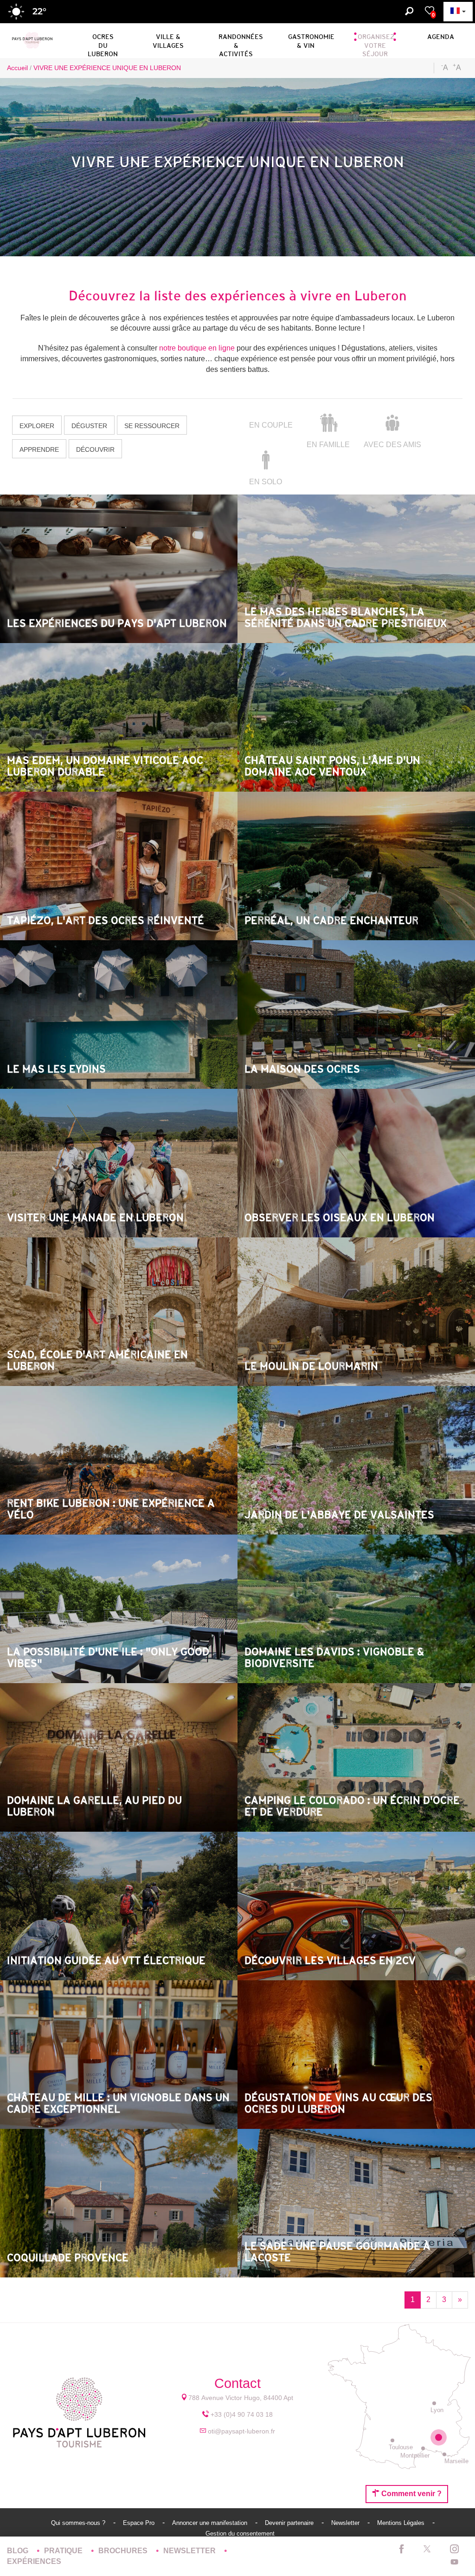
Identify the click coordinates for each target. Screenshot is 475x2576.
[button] (103, 39)
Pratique (64, 2551)
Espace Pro (140, 2523)
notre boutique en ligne (197, 348)
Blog (19, 2551)
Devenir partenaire (290, 2523)
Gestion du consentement (240, 2534)
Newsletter (346, 2523)
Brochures (124, 2551)
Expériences (34, 2561)
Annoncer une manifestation (211, 2523)
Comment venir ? (411, 2494)
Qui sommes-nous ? (79, 2523)
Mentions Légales (402, 2523)
